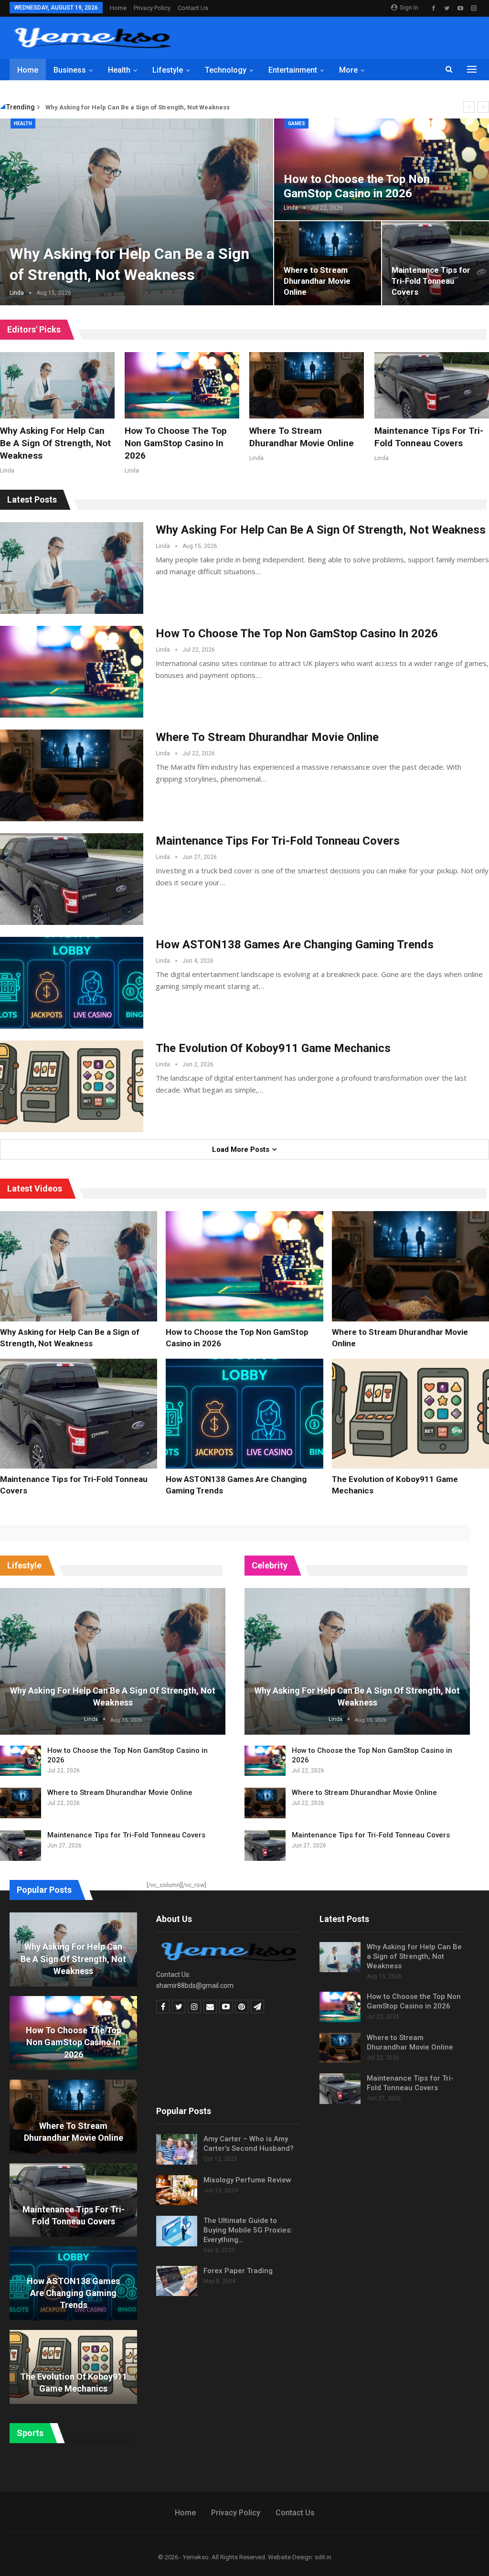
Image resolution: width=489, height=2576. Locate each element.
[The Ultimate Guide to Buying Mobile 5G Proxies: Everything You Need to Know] (177, 2231)
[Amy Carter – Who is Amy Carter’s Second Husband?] (177, 2149)
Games (297, 123)
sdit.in (323, 2557)
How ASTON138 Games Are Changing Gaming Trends (295, 945)
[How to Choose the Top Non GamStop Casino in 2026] (182, 385)
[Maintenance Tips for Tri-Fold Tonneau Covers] (432, 385)
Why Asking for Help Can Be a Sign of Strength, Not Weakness (138, 107)
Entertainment (293, 70)
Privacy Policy (152, 8)
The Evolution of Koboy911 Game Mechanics (273, 1048)
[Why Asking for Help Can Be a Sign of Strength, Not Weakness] (57, 385)
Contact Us (193, 8)
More (348, 70)
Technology (226, 70)
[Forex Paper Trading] (177, 2281)
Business (70, 70)
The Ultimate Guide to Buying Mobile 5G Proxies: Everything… (248, 2230)
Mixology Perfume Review (247, 2180)
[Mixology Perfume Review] (177, 2190)
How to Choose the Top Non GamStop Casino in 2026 (357, 186)
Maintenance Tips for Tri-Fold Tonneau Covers (431, 281)
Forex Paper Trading (238, 2271)
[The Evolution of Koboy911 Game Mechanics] (72, 1086)
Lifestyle (168, 70)
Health (119, 70)
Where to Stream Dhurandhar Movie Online (317, 281)
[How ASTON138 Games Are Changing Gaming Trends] (72, 983)
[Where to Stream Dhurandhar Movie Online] (328, 263)
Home (118, 8)
